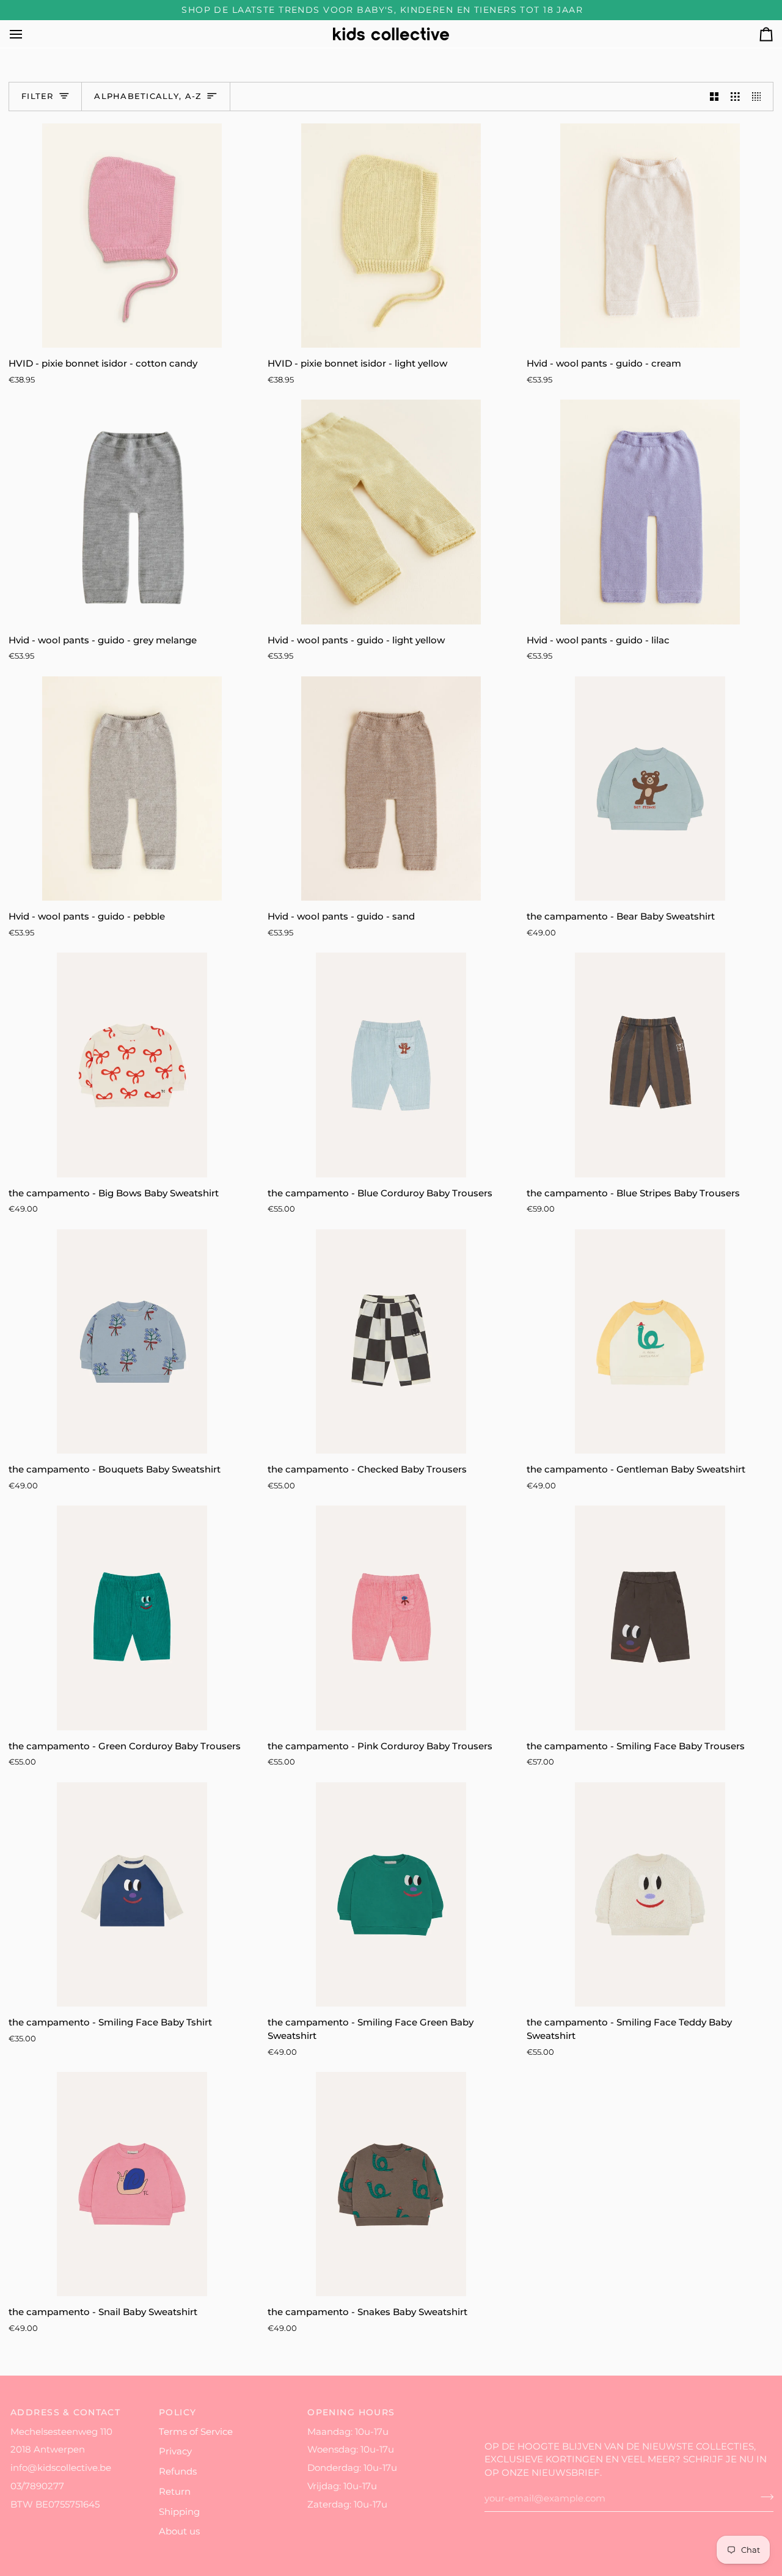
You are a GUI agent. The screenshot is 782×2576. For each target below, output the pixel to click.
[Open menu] (27, 34)
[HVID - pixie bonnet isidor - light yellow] (391, 236)
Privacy (175, 2451)
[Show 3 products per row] (735, 97)
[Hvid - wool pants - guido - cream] (650, 236)
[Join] (763, 2497)
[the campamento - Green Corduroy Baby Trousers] (132, 1618)
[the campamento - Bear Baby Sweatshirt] (650, 789)
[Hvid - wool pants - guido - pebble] (132, 789)
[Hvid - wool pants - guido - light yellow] (391, 512)
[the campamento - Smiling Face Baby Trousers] (650, 1618)
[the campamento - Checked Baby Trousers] (391, 1341)
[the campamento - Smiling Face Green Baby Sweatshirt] (391, 1894)
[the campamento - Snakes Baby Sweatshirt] (391, 2184)
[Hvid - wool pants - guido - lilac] (650, 512)
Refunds (178, 2472)
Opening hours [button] (351, 2412)
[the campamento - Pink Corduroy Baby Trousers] (391, 1618)
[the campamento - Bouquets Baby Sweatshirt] (132, 1341)
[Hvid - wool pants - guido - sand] (391, 789)
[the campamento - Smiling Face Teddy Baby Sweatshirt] (650, 1894)
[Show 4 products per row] (760, 97)
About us (179, 2531)
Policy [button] (178, 2412)
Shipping (179, 2512)
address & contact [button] (65, 2412)
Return (175, 2492)
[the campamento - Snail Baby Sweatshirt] (132, 2184)
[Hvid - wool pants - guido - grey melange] (132, 512)
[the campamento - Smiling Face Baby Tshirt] (132, 1894)
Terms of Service (196, 2432)
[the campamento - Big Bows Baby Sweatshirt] (132, 1065)
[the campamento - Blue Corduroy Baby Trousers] (391, 1065)
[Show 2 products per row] (714, 97)
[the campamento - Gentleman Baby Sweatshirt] (650, 1341)
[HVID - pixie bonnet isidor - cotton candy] (132, 236)
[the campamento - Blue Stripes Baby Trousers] (650, 1065)
